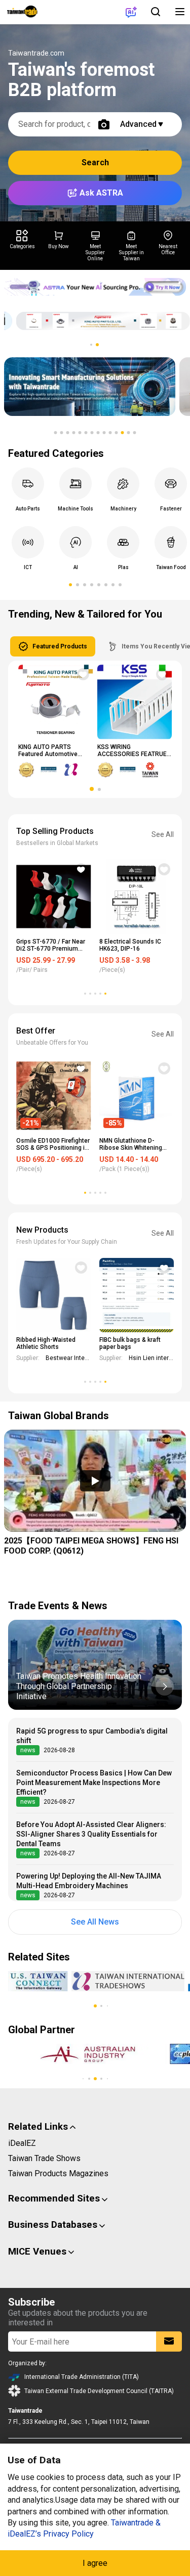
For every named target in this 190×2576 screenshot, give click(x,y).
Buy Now (59, 246)
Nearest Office (168, 249)
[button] (91, 345)
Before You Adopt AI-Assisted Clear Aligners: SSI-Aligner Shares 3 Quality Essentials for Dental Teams (91, 1834)
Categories (22, 246)
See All (163, 834)
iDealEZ (22, 2143)
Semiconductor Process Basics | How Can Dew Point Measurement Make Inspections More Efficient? (94, 1783)
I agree (95, 2563)
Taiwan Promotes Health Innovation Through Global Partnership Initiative (79, 1686)
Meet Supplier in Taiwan (131, 252)
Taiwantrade (22, 12)
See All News (95, 1922)
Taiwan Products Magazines (58, 2173)
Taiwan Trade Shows (44, 2158)
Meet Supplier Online (95, 252)
